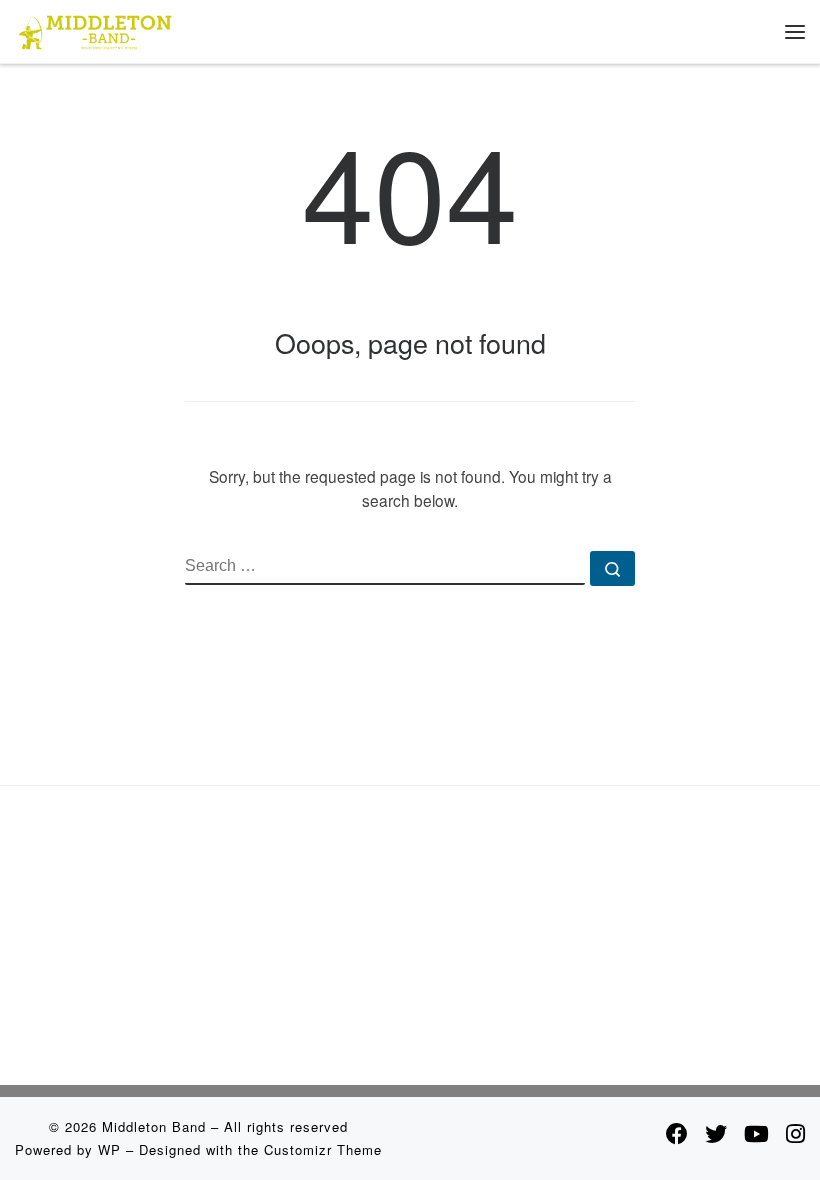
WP (109, 1149)
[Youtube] (756, 1133)
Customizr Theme (323, 1149)
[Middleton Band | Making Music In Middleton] (95, 29)
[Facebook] (677, 1133)
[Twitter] (716, 1133)
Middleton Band (154, 1126)
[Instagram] (795, 1133)
